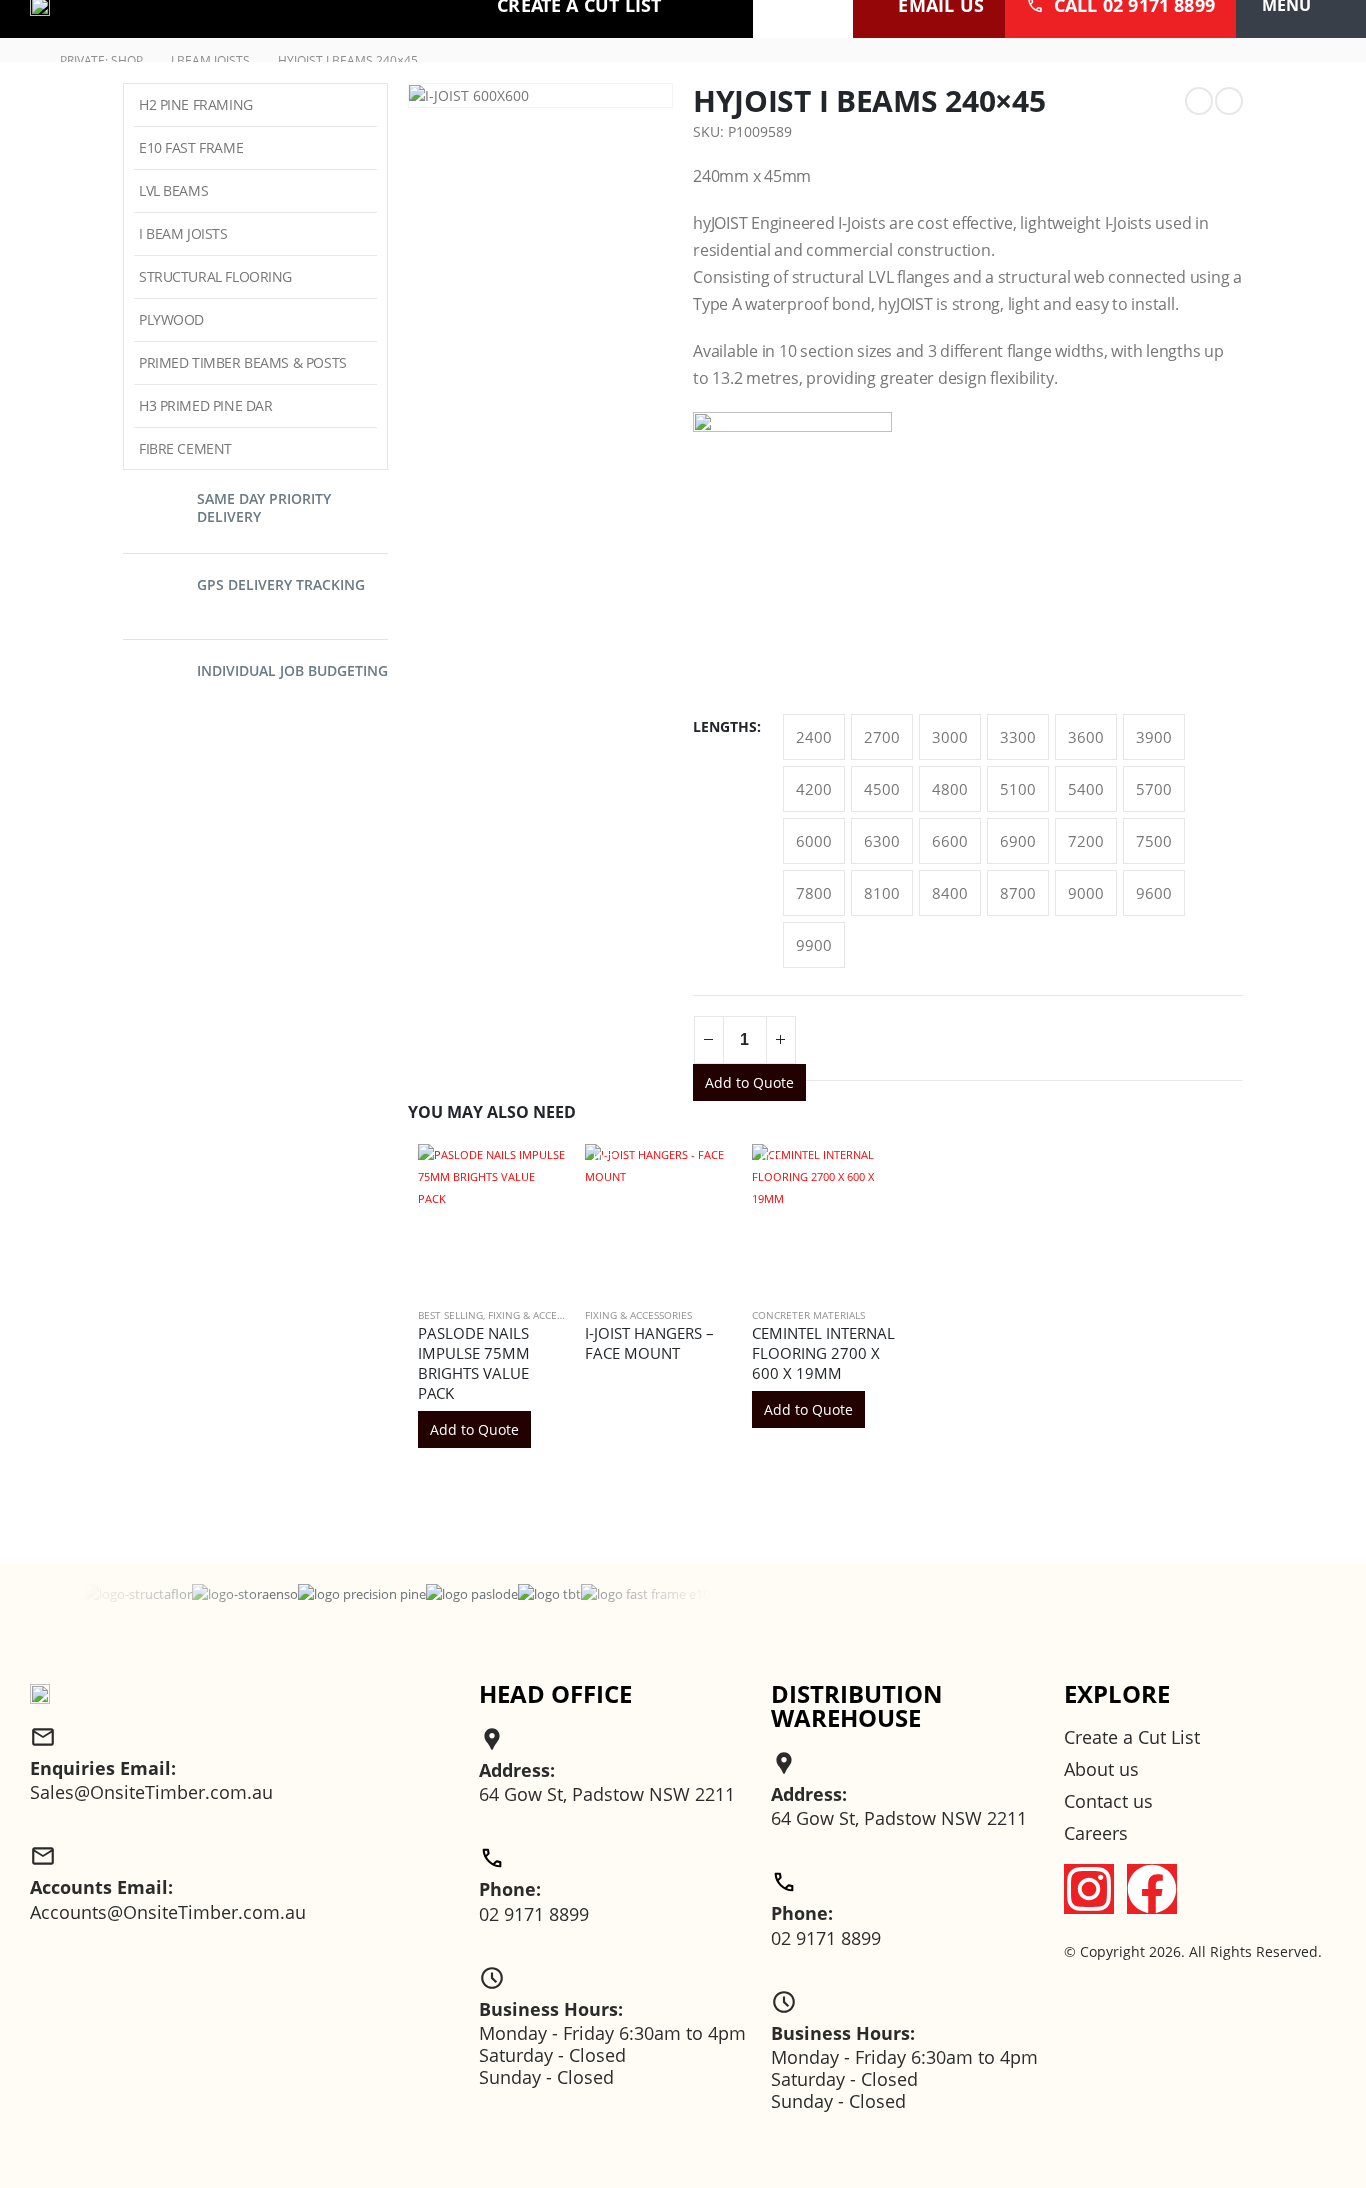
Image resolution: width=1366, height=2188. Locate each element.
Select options (699, 1167)
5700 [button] (1154, 789)
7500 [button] (1154, 841)
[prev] (1199, 101)
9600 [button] (1154, 893)
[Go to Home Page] (26, 61)
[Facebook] (1152, 1889)
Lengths (725, 726)
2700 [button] (882, 737)
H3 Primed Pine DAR (205, 405)
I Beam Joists (183, 233)
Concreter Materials (808, 1315)
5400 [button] (1086, 789)
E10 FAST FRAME (191, 147)
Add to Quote (749, 1082)
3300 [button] (1018, 737)
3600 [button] (1086, 737)
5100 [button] (1018, 789)
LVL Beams (173, 190)
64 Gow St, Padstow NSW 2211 (607, 1794)
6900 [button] (1018, 841)
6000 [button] (814, 841)
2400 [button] (814, 737)
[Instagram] (1089, 1889)
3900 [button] (1154, 737)
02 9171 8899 (534, 1914)
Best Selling (450, 1315)
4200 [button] (814, 789)
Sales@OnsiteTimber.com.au (151, 1792)
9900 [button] (814, 945)
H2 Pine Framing (196, 104)
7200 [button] (1086, 841)
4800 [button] (950, 789)
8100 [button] (882, 893)
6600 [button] (950, 841)
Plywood (171, 319)
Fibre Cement (185, 448)
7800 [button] (814, 893)
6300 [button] (882, 841)
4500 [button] (882, 789)
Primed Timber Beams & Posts (243, 362)
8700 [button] (1018, 893)
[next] (1229, 101)
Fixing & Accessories (541, 1315)
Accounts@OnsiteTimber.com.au (168, 1912)
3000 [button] (950, 737)
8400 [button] (950, 893)
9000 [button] (1086, 893)
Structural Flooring (215, 276)
